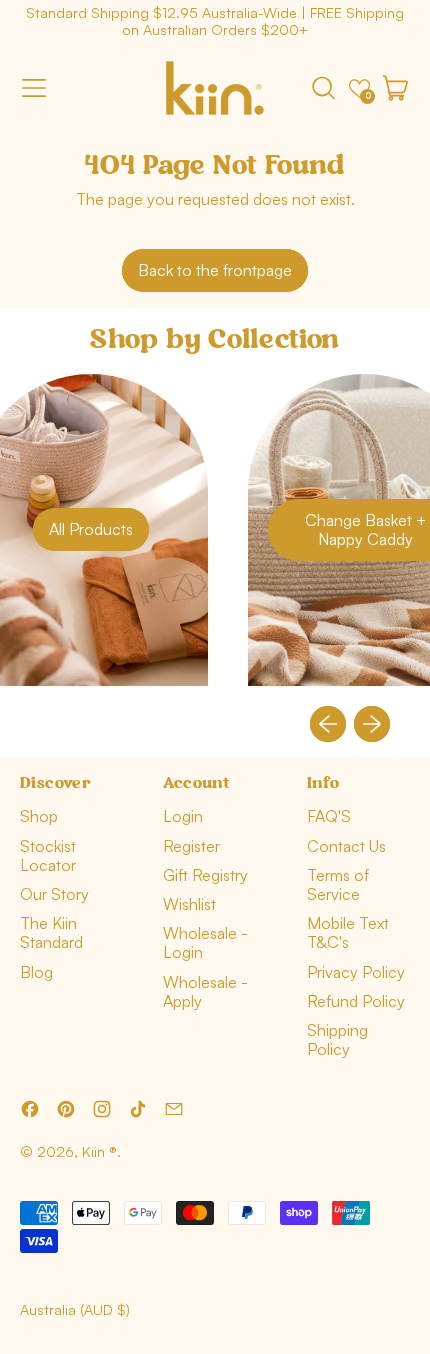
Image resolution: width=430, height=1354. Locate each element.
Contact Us (346, 846)
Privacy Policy (356, 972)
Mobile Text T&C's (348, 932)
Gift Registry (205, 875)
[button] (323, 88)
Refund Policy (356, 1001)
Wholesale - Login (205, 942)
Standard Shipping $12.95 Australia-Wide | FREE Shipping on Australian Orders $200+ (215, 21)
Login (183, 816)
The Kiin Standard (51, 932)
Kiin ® (99, 1151)
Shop (39, 816)
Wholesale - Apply (205, 991)
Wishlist (189, 904)
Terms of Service (338, 884)
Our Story (54, 894)
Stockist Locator (48, 855)
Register (191, 846)
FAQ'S (329, 816)
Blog (36, 972)
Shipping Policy (337, 1039)
